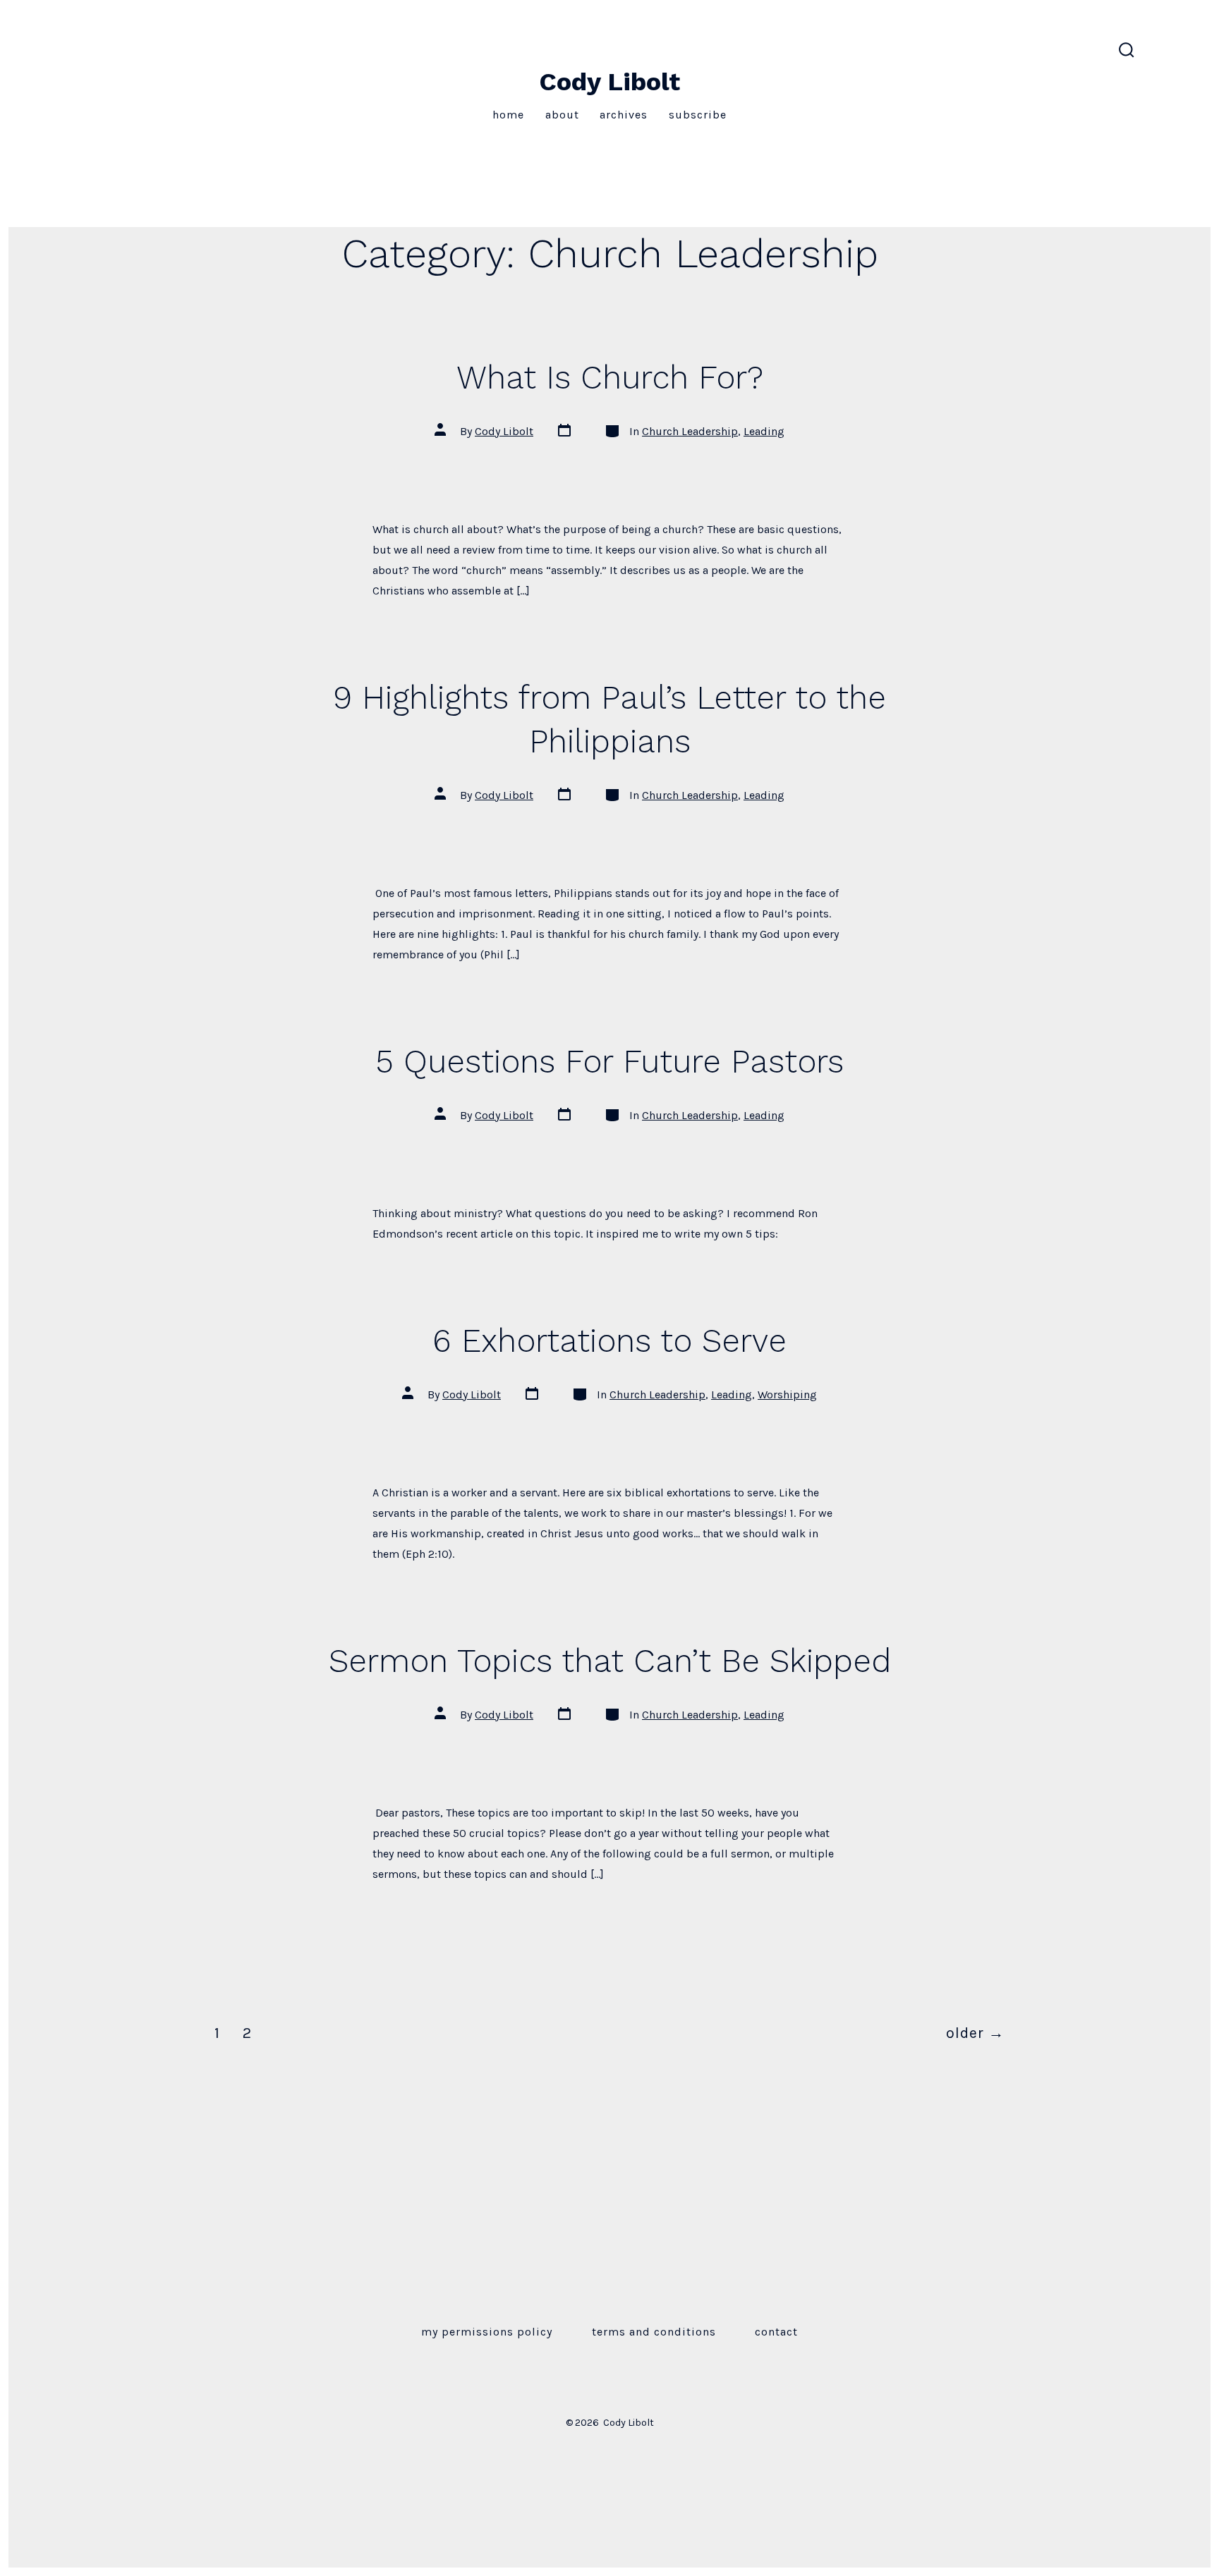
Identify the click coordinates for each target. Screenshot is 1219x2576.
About (562, 115)
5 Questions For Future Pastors (609, 1061)
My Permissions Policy (487, 2332)
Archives (624, 115)
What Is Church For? (610, 377)
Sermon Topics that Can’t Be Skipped (610, 1661)
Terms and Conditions (654, 2332)
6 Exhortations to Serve (609, 1341)
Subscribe (698, 115)
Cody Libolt (504, 431)
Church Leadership (690, 431)
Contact (776, 2332)
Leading (764, 431)
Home (508, 115)
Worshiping (787, 1394)
